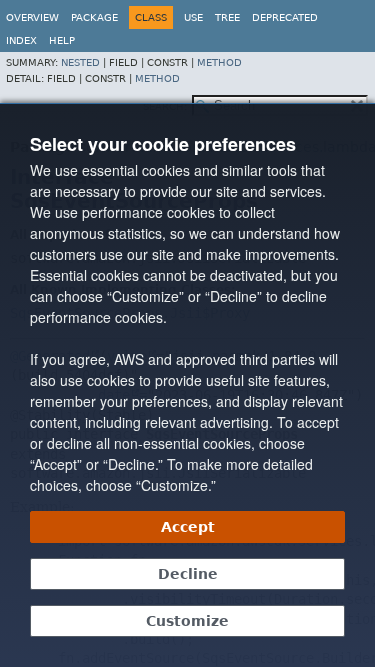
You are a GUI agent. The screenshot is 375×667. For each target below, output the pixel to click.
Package (94, 17)
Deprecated (285, 17)
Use (193, 17)
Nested (80, 62)
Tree (227, 17)
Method (219, 62)
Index (21, 40)
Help (62, 40)
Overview (32, 17)
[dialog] (187, 385)
